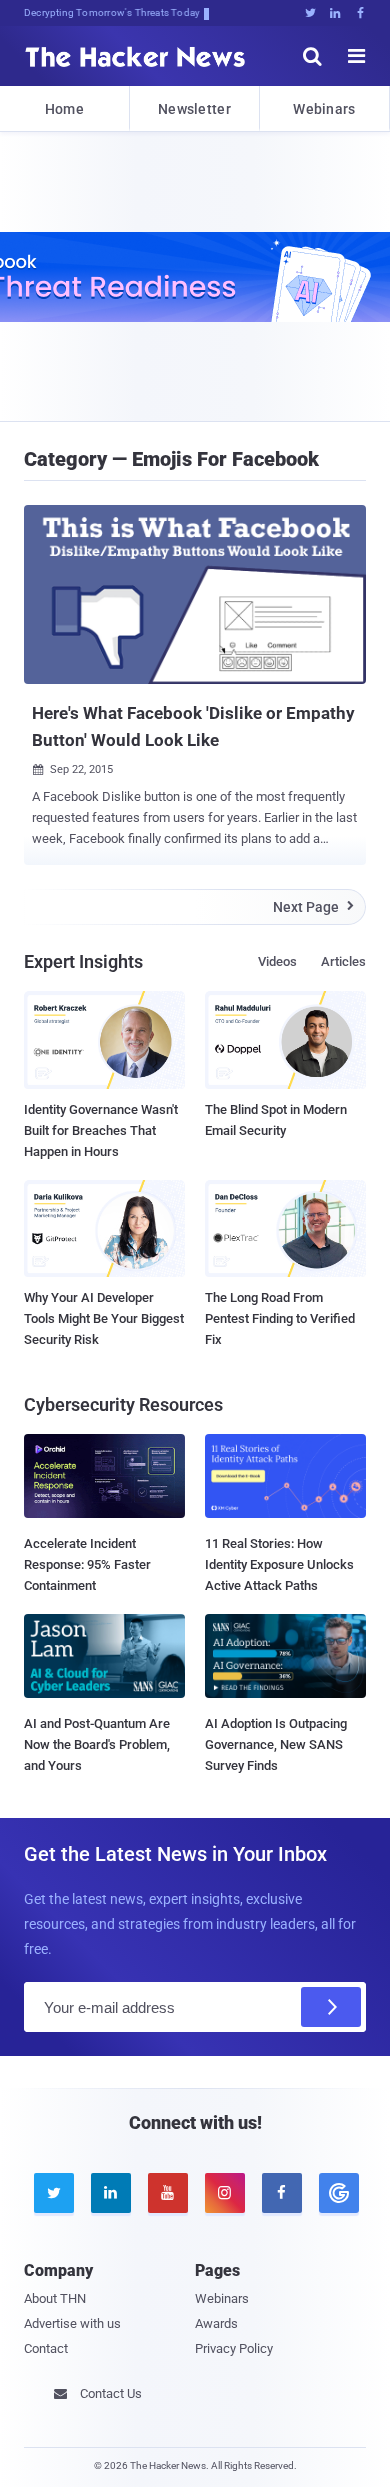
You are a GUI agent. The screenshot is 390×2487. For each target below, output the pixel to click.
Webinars (324, 109)
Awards (216, 2323)
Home (64, 109)
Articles (343, 961)
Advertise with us (72, 2323)
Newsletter (194, 109)
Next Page (313, 907)
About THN (55, 2298)
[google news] (337, 2193)
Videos (277, 961)
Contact (46, 2348)
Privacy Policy (234, 2348)
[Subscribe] (331, 2007)
